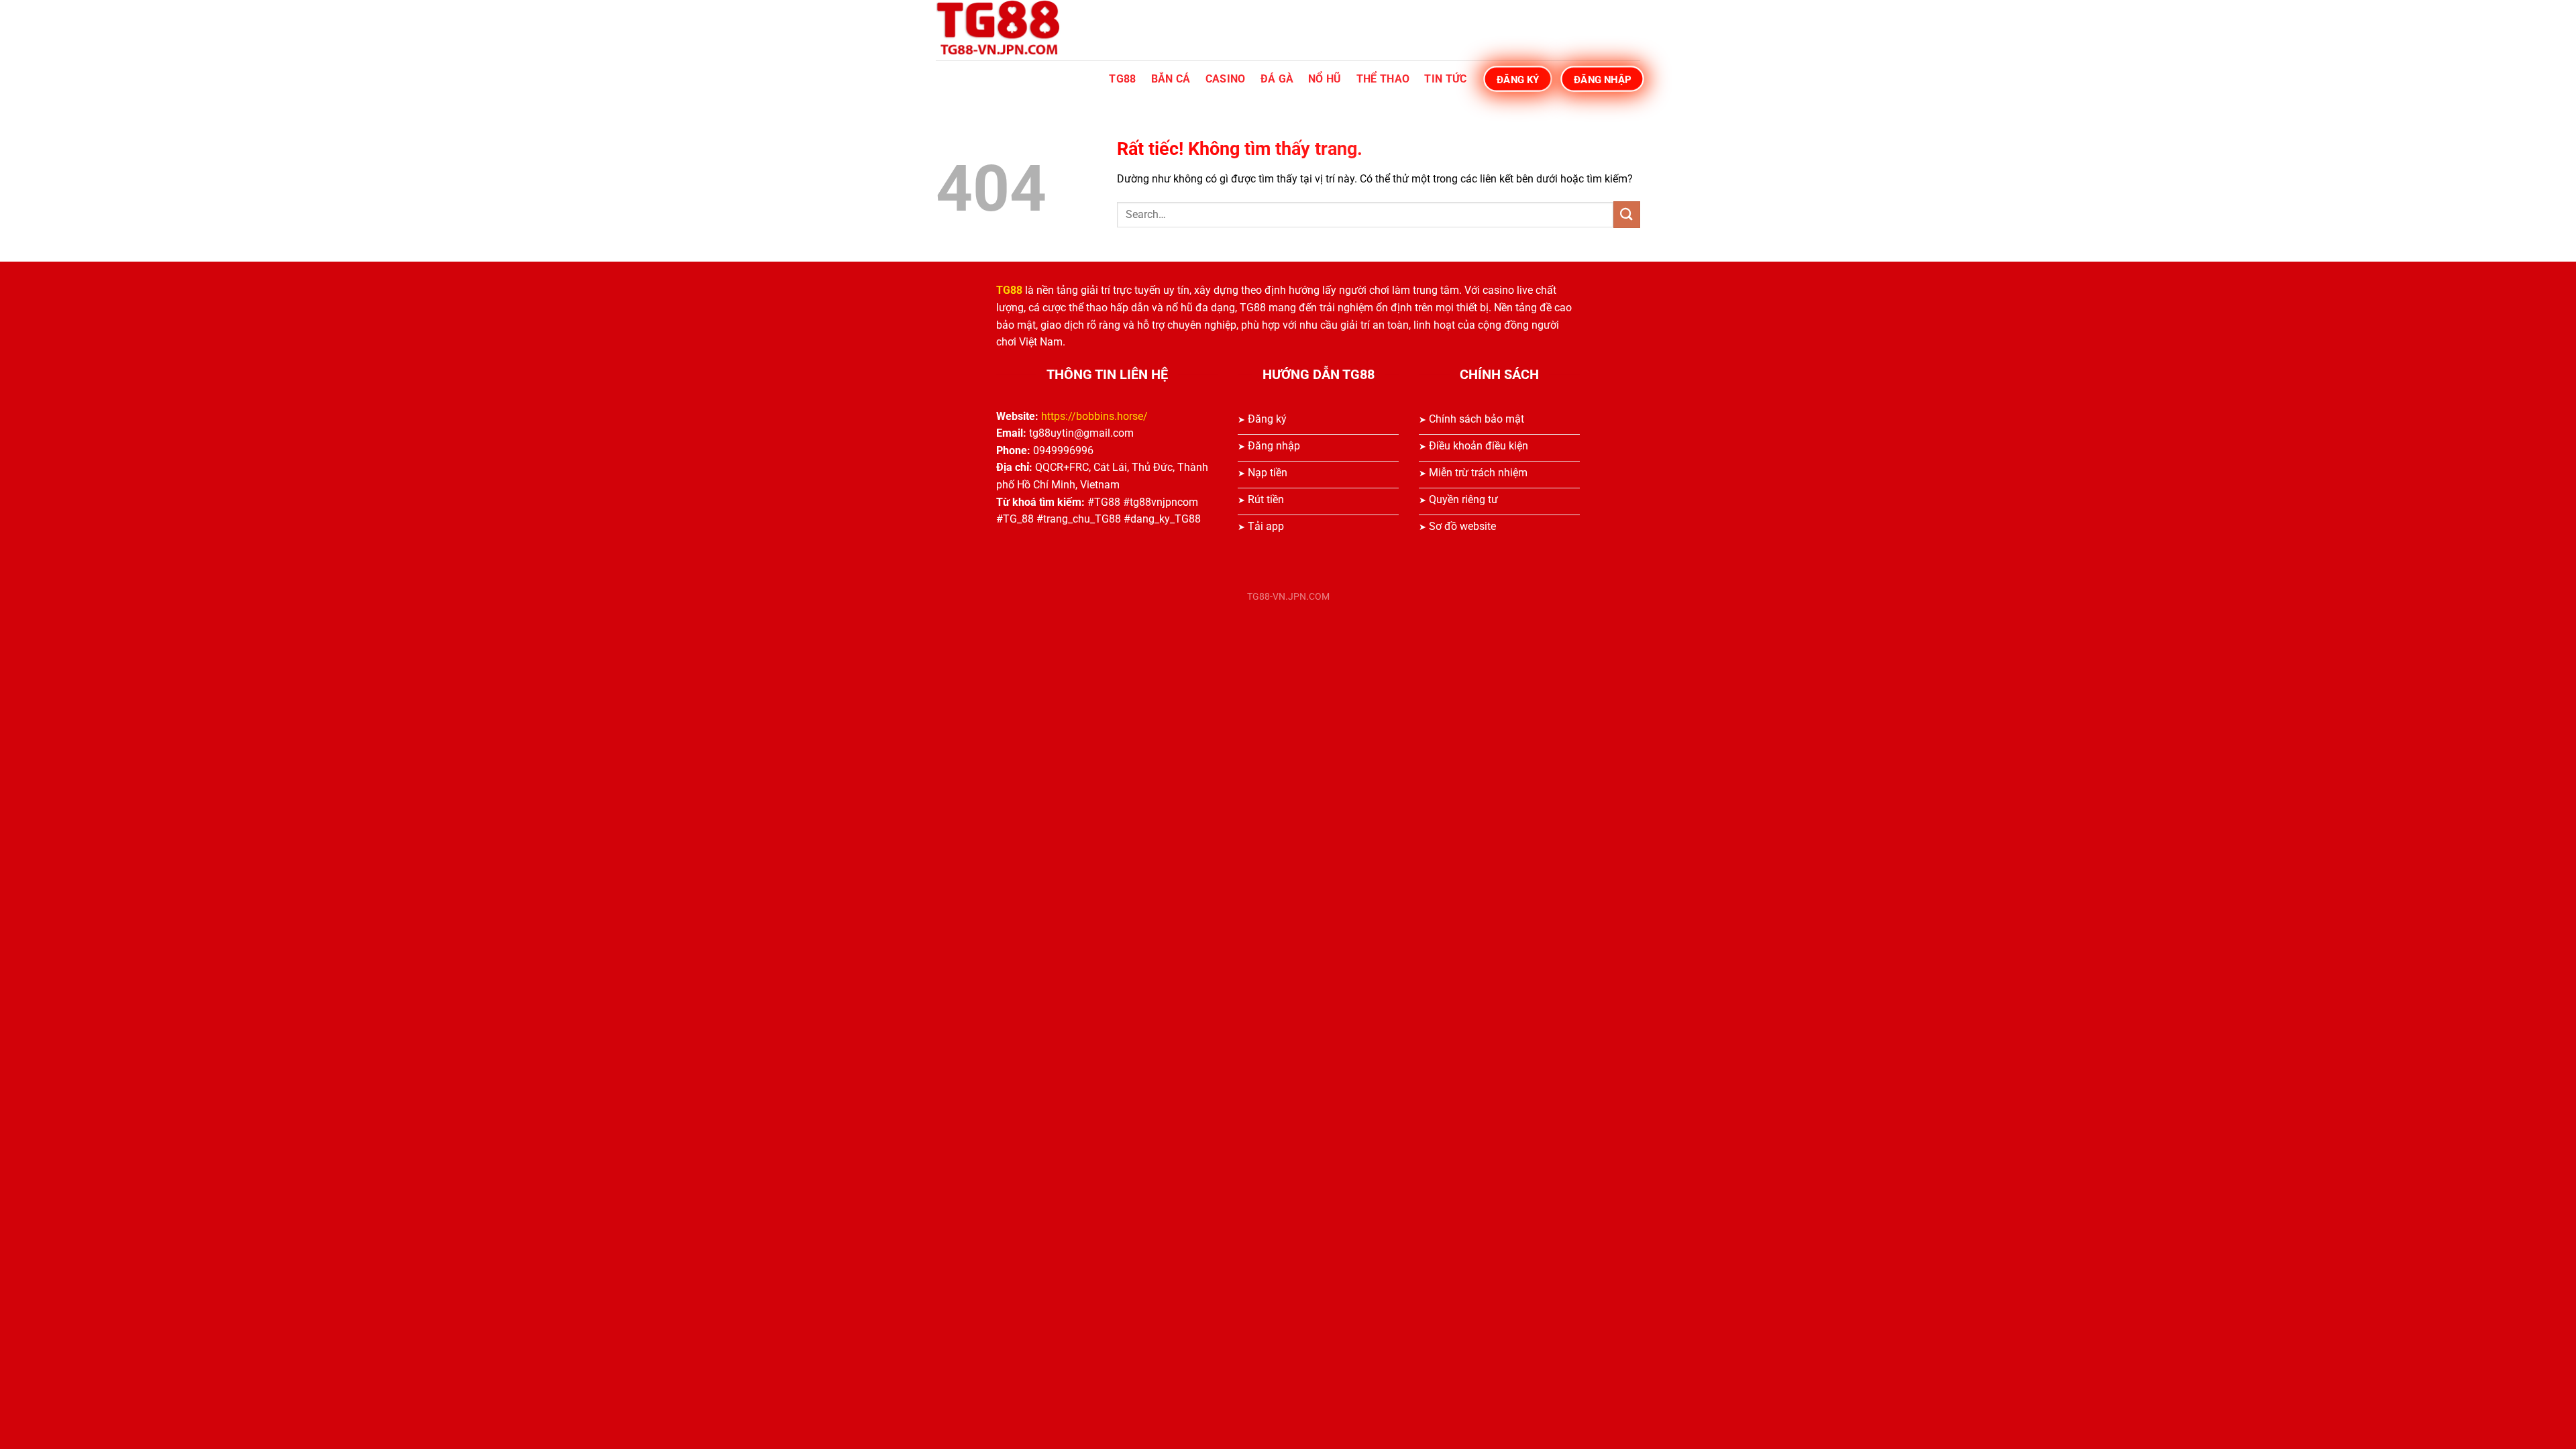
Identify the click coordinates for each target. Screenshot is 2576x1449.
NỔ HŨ (1325, 79)
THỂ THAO (1383, 79)
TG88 (1122, 79)
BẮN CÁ (1171, 79)
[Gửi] (1627, 214)
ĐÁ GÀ (1277, 79)
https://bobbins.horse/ (1094, 416)
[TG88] (1003, 30)
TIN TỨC (1445, 79)
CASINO (1226, 79)
